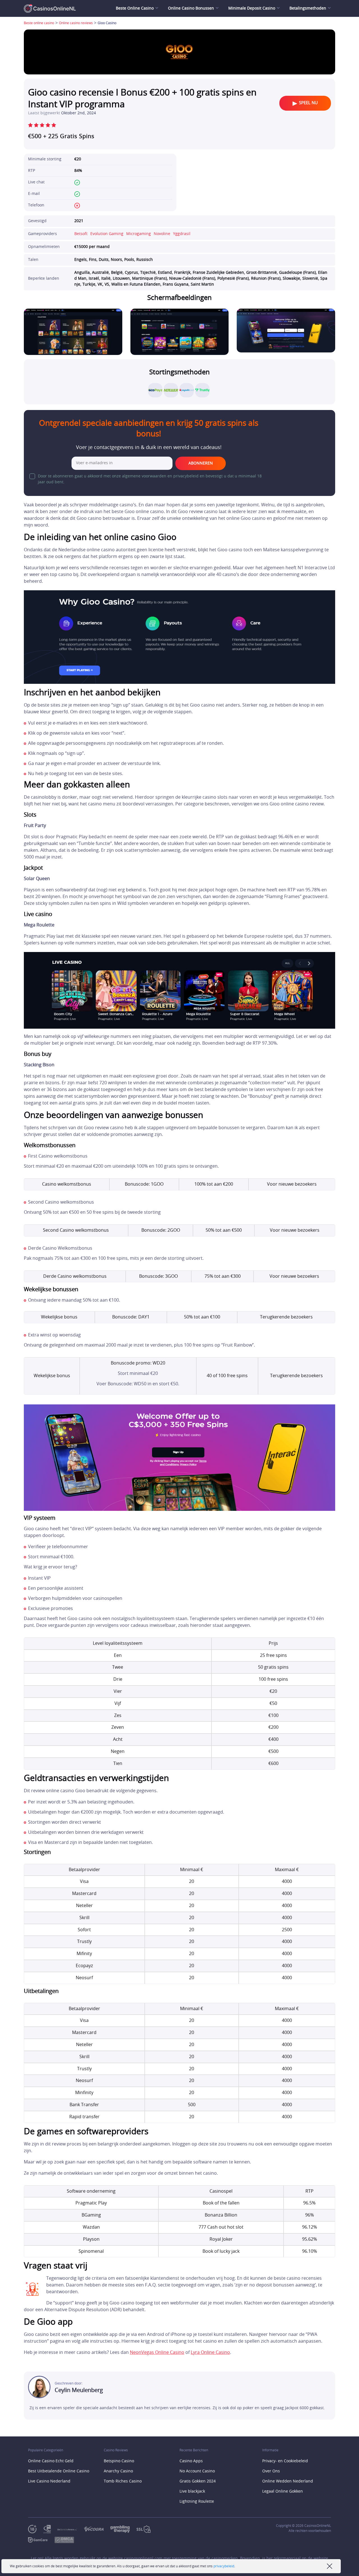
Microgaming (139, 234)
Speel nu (308, 103)
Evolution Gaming (107, 234)
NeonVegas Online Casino (157, 2352)
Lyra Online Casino (210, 2352)
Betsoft (81, 234)
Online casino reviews (76, 23)
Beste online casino (39, 23)
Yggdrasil (182, 234)
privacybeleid (224, 2566)
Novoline (162, 234)
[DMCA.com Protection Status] (68, 2540)
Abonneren (201, 463)
